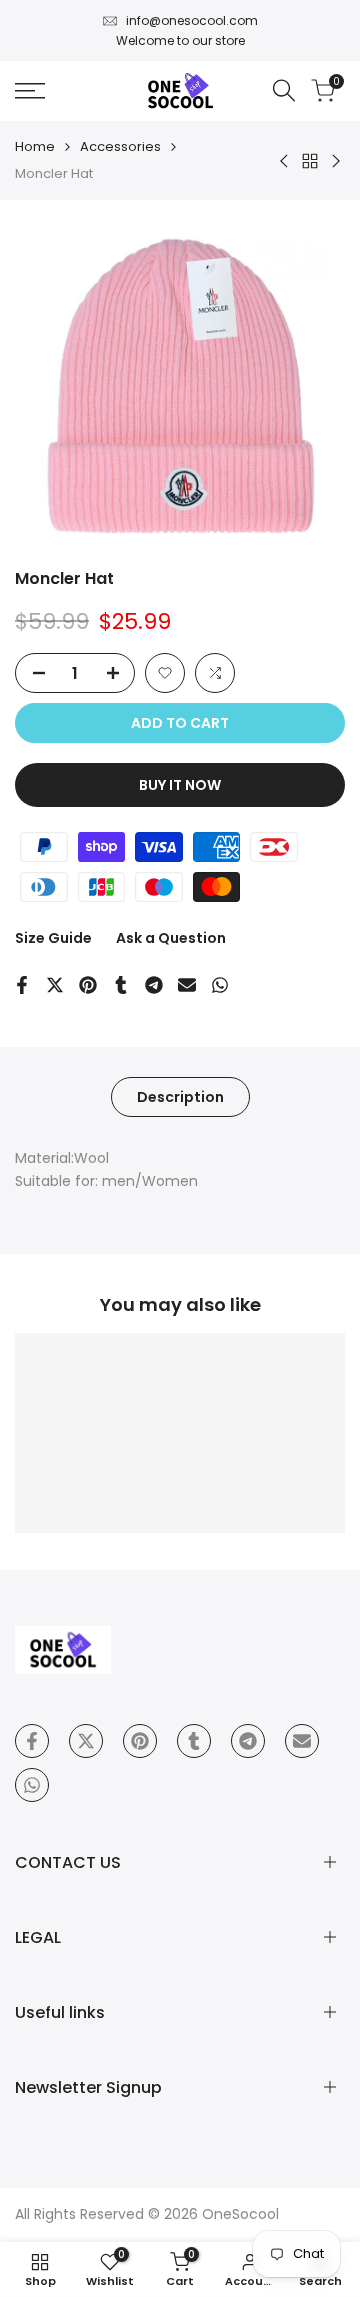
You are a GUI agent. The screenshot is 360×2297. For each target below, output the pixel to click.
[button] (165, 673)
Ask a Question (171, 938)
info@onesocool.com (192, 20)
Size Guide (53, 938)
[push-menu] (30, 91)
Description (180, 1097)
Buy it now (180, 785)
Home (35, 146)
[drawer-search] (284, 90)
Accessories (120, 146)
